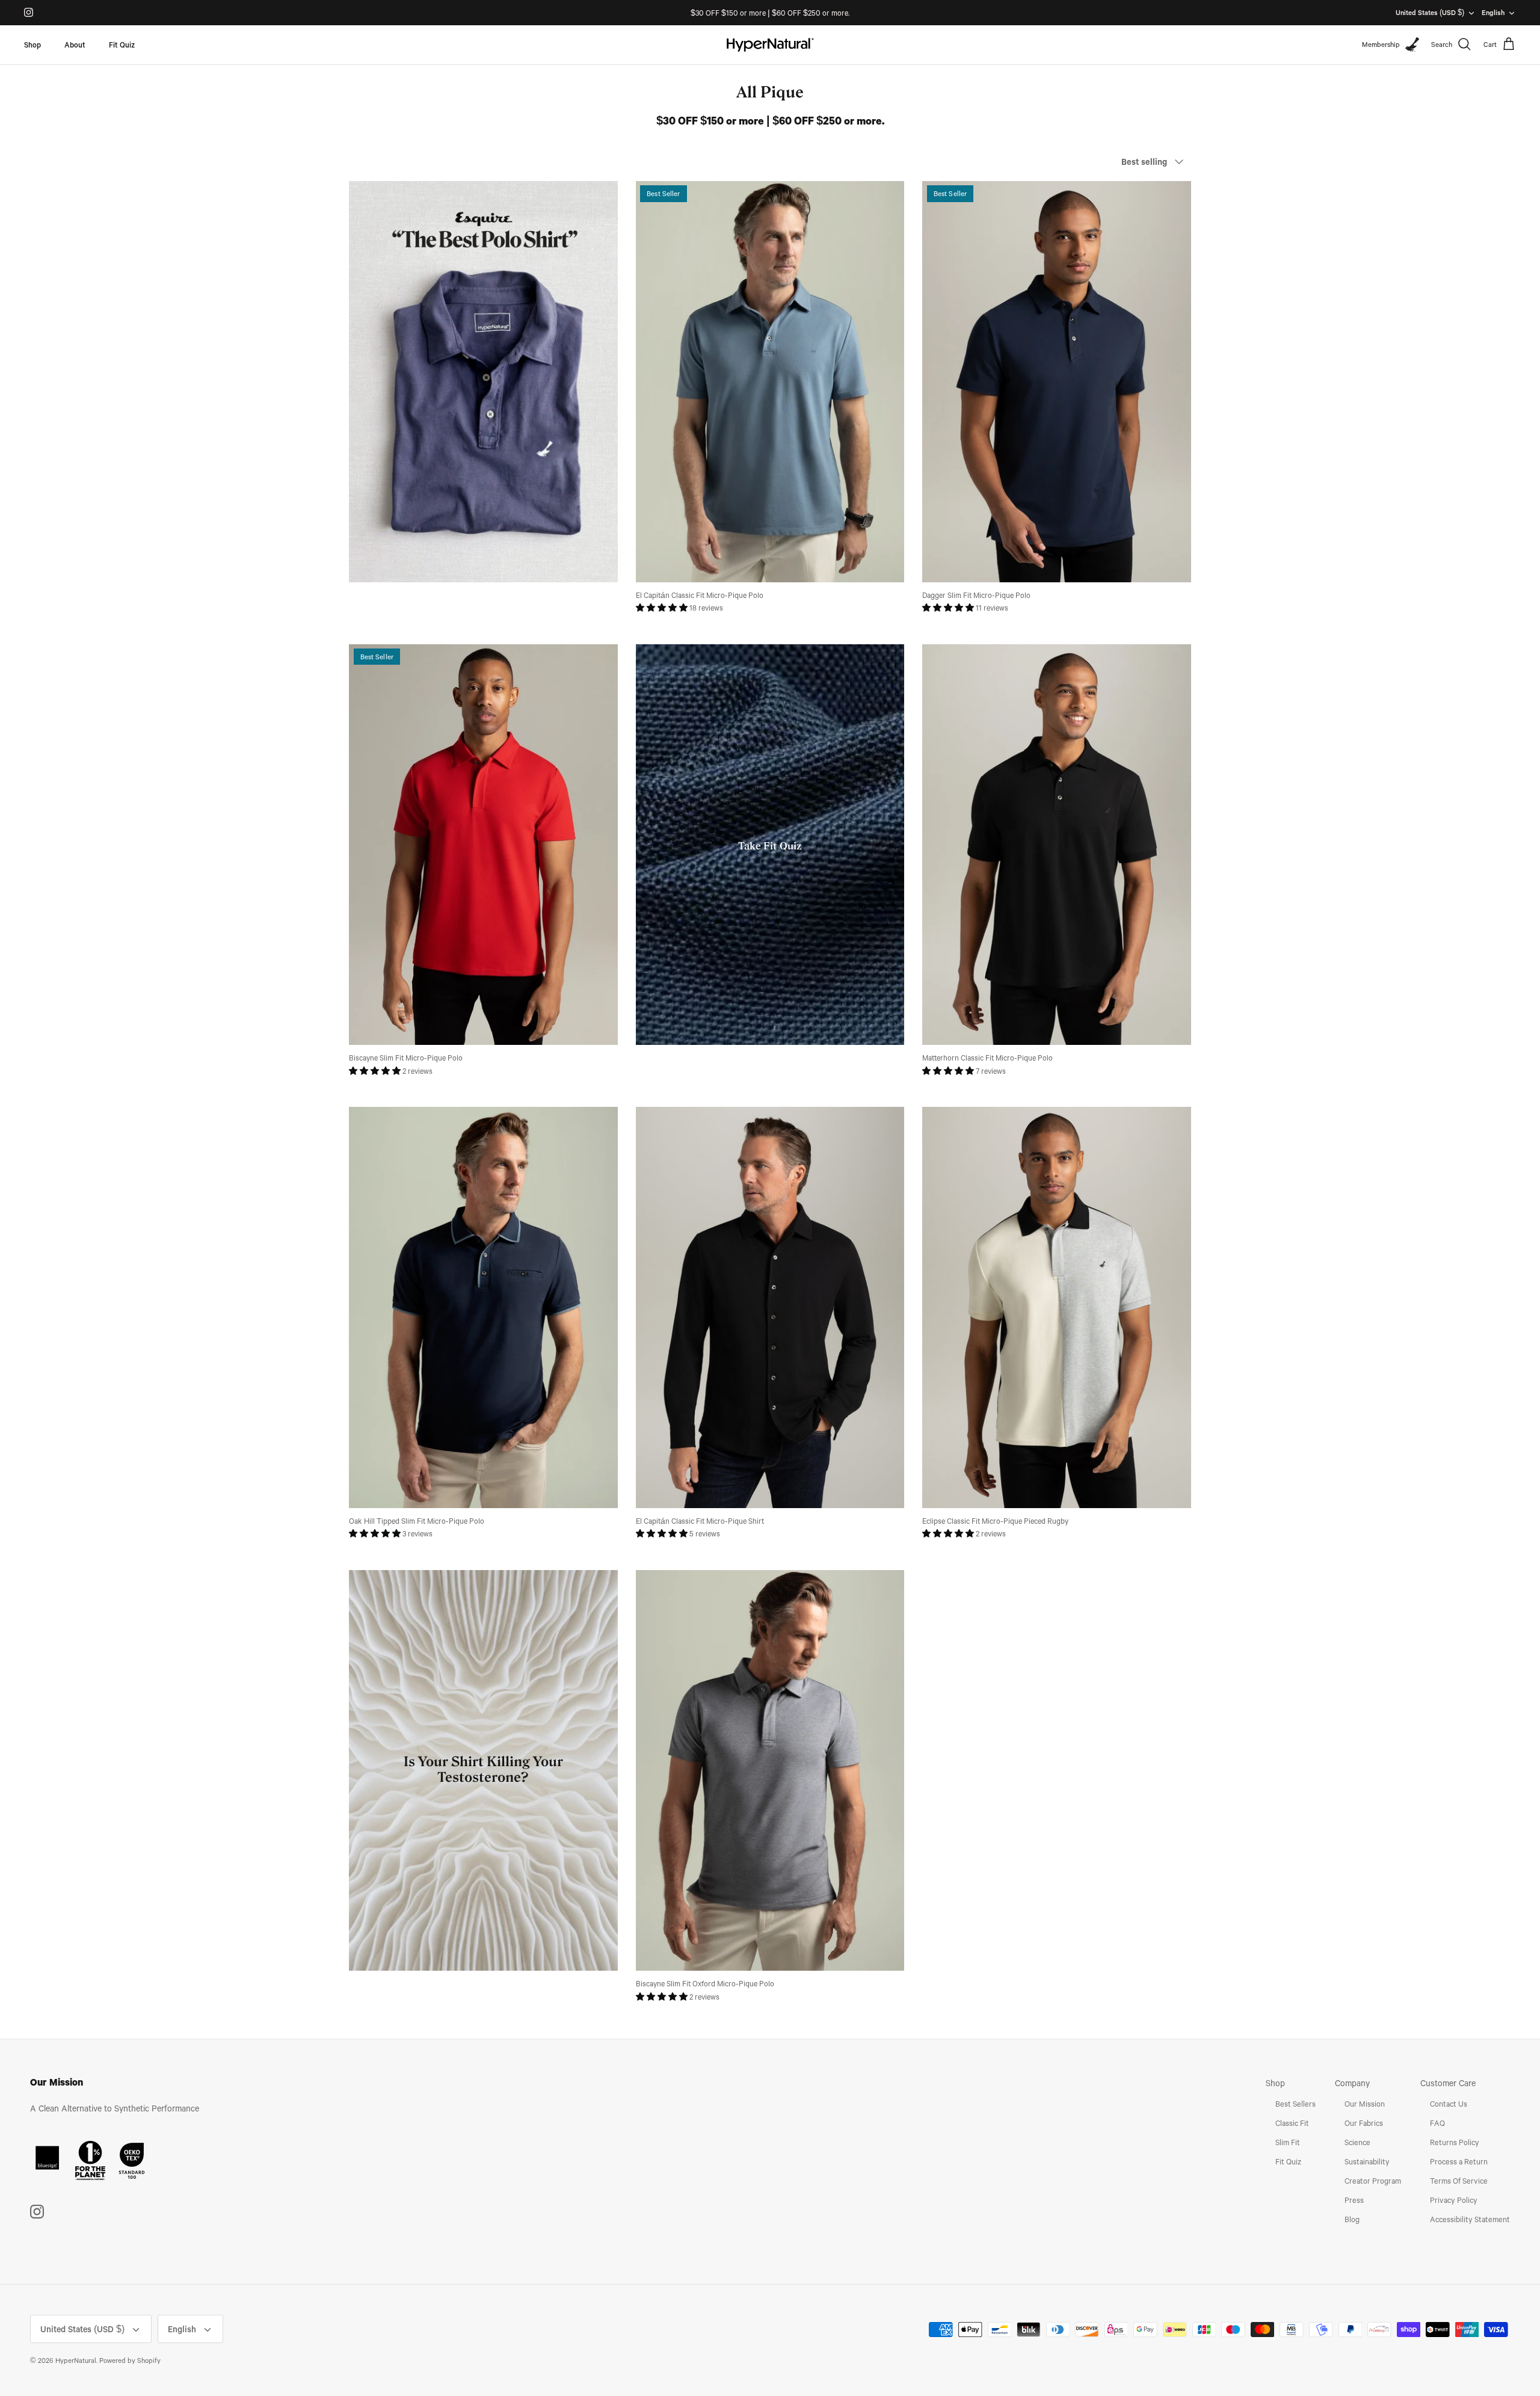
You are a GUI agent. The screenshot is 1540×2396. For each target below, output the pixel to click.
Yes (888, 1227)
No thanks (887, 1276)
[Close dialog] (994, 1031)
